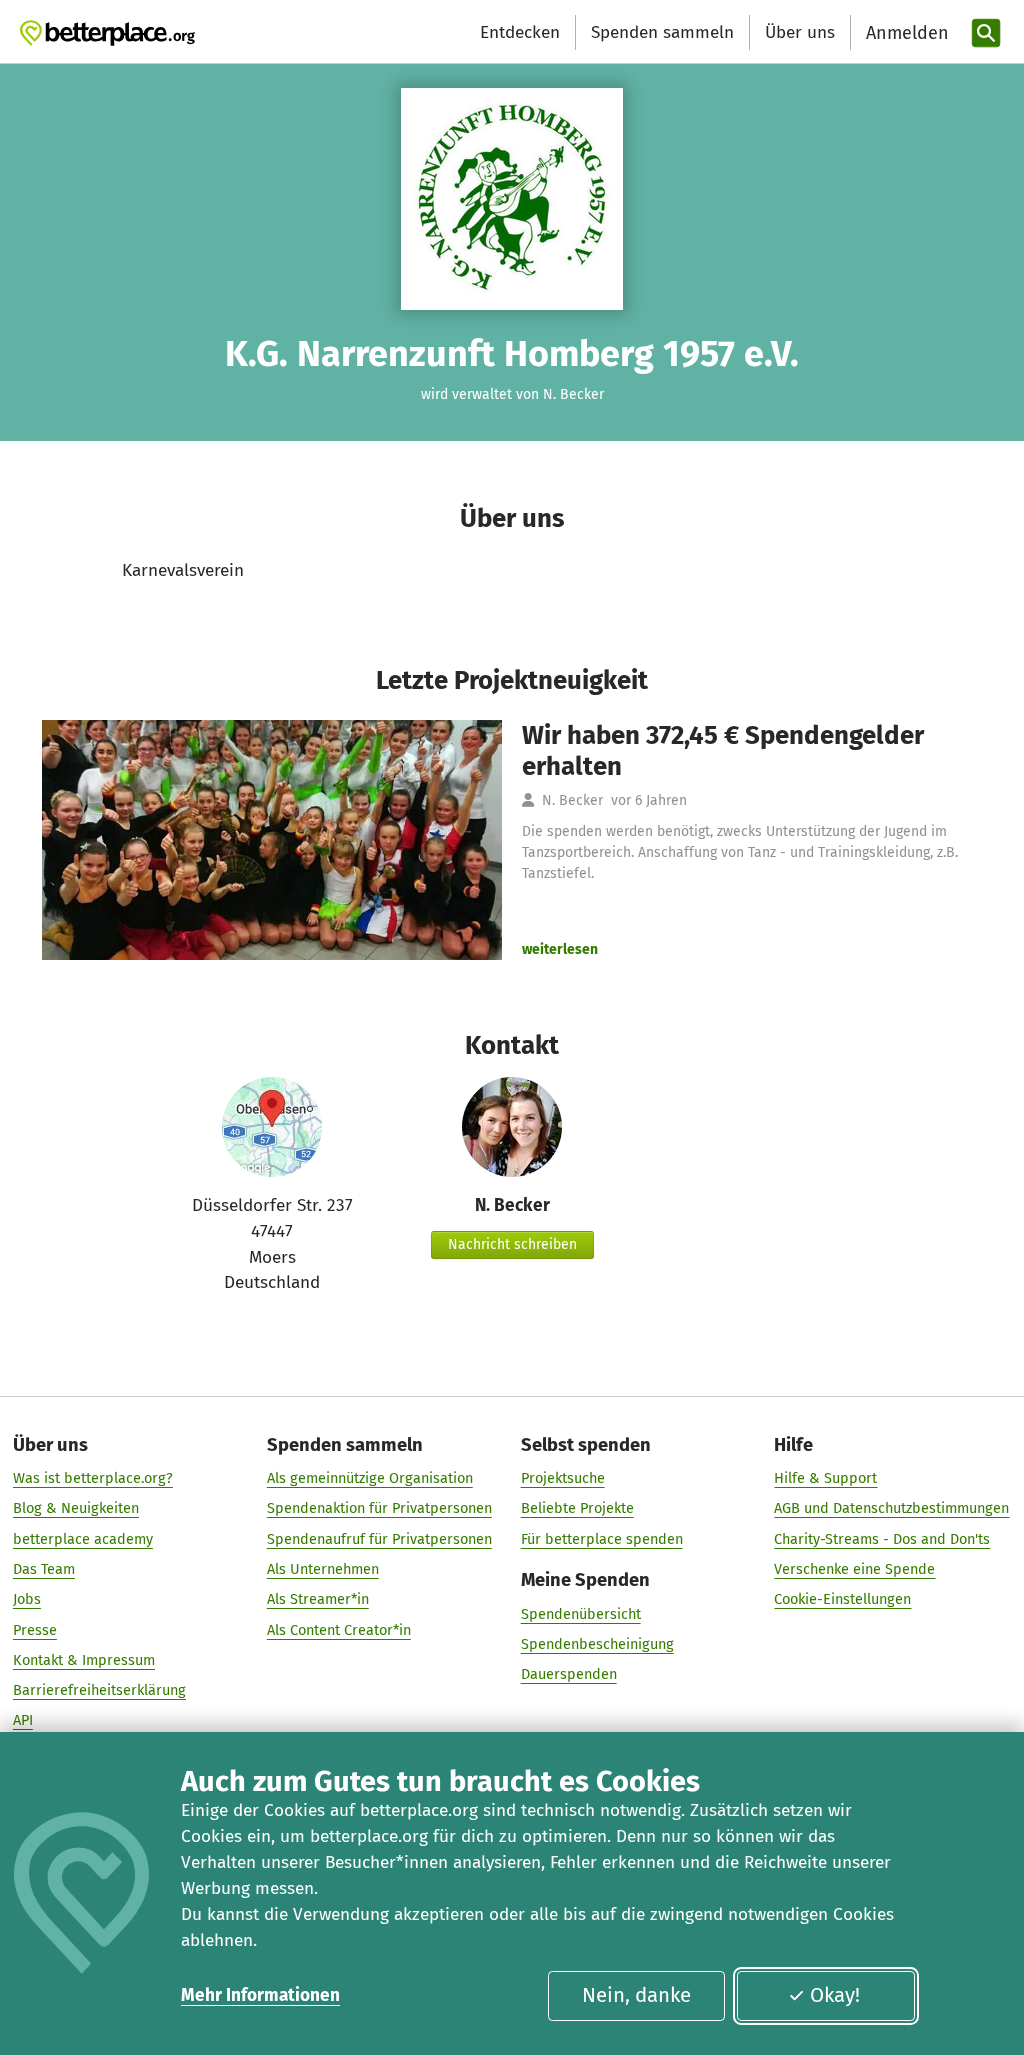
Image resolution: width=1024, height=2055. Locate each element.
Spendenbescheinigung (597, 1644)
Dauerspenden (569, 1674)
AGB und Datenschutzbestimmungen (891, 1508)
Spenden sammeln (662, 32)
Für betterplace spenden (602, 1539)
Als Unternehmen (323, 1569)
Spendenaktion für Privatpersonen (379, 1508)
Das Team (44, 1569)
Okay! (835, 1995)
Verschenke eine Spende (854, 1569)
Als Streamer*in (318, 1599)
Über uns (800, 32)
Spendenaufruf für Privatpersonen (379, 1539)
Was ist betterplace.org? (93, 1478)
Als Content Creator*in (339, 1630)
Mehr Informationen (260, 1995)
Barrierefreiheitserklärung (99, 1690)
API (23, 1720)
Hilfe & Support (825, 1478)
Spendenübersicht (581, 1614)
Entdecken (520, 32)
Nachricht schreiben (512, 1244)
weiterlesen (560, 949)
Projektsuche (563, 1478)
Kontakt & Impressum (84, 1660)
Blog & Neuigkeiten (76, 1508)
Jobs (27, 1599)
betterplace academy (83, 1539)
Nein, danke (636, 1995)
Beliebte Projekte (577, 1508)
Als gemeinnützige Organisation (370, 1478)
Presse (35, 1630)
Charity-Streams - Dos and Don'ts (882, 1539)
